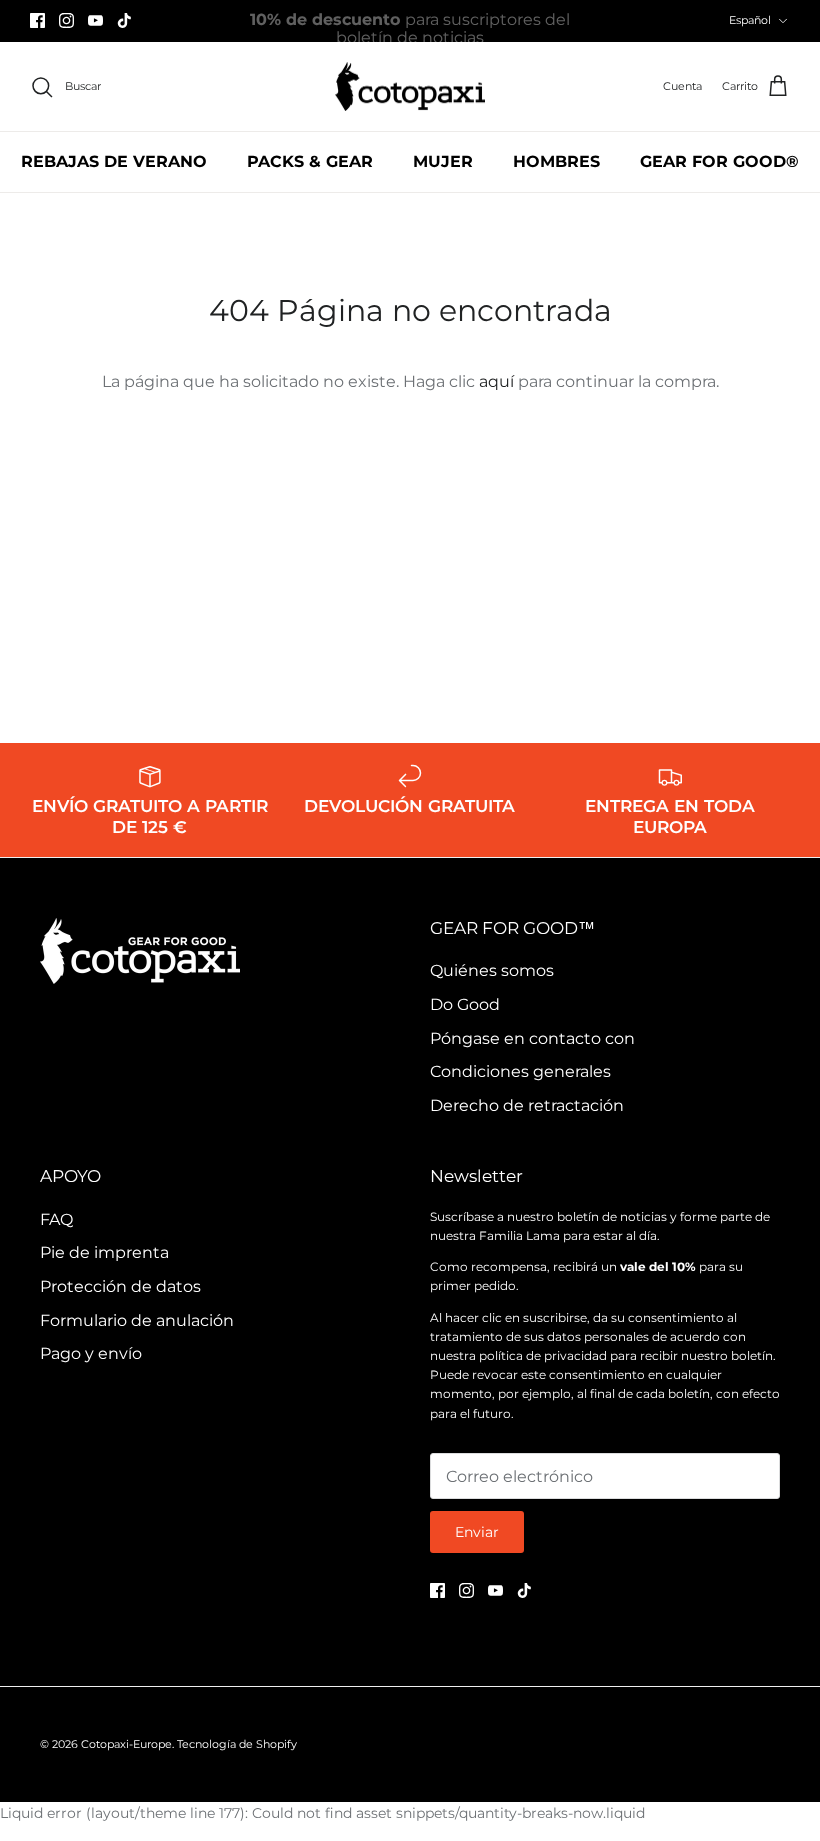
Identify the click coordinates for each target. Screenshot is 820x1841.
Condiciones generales (520, 1071)
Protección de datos (120, 1286)
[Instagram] (66, 20)
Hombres (556, 161)
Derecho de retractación (527, 1105)
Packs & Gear (310, 161)
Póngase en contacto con (532, 1038)
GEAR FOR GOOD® (719, 161)
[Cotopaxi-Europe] (410, 87)
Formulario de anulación (137, 1320)
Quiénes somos (492, 970)
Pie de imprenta (104, 1252)
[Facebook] (37, 20)
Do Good (465, 1004)
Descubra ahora (523, 28)
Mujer (443, 161)
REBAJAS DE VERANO (114, 161)
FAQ (56, 1219)
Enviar (477, 1532)
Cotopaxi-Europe (126, 1744)
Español (750, 20)
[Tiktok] (124, 20)
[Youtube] (95, 20)
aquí (496, 381)
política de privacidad (543, 1355)
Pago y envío (91, 1353)
